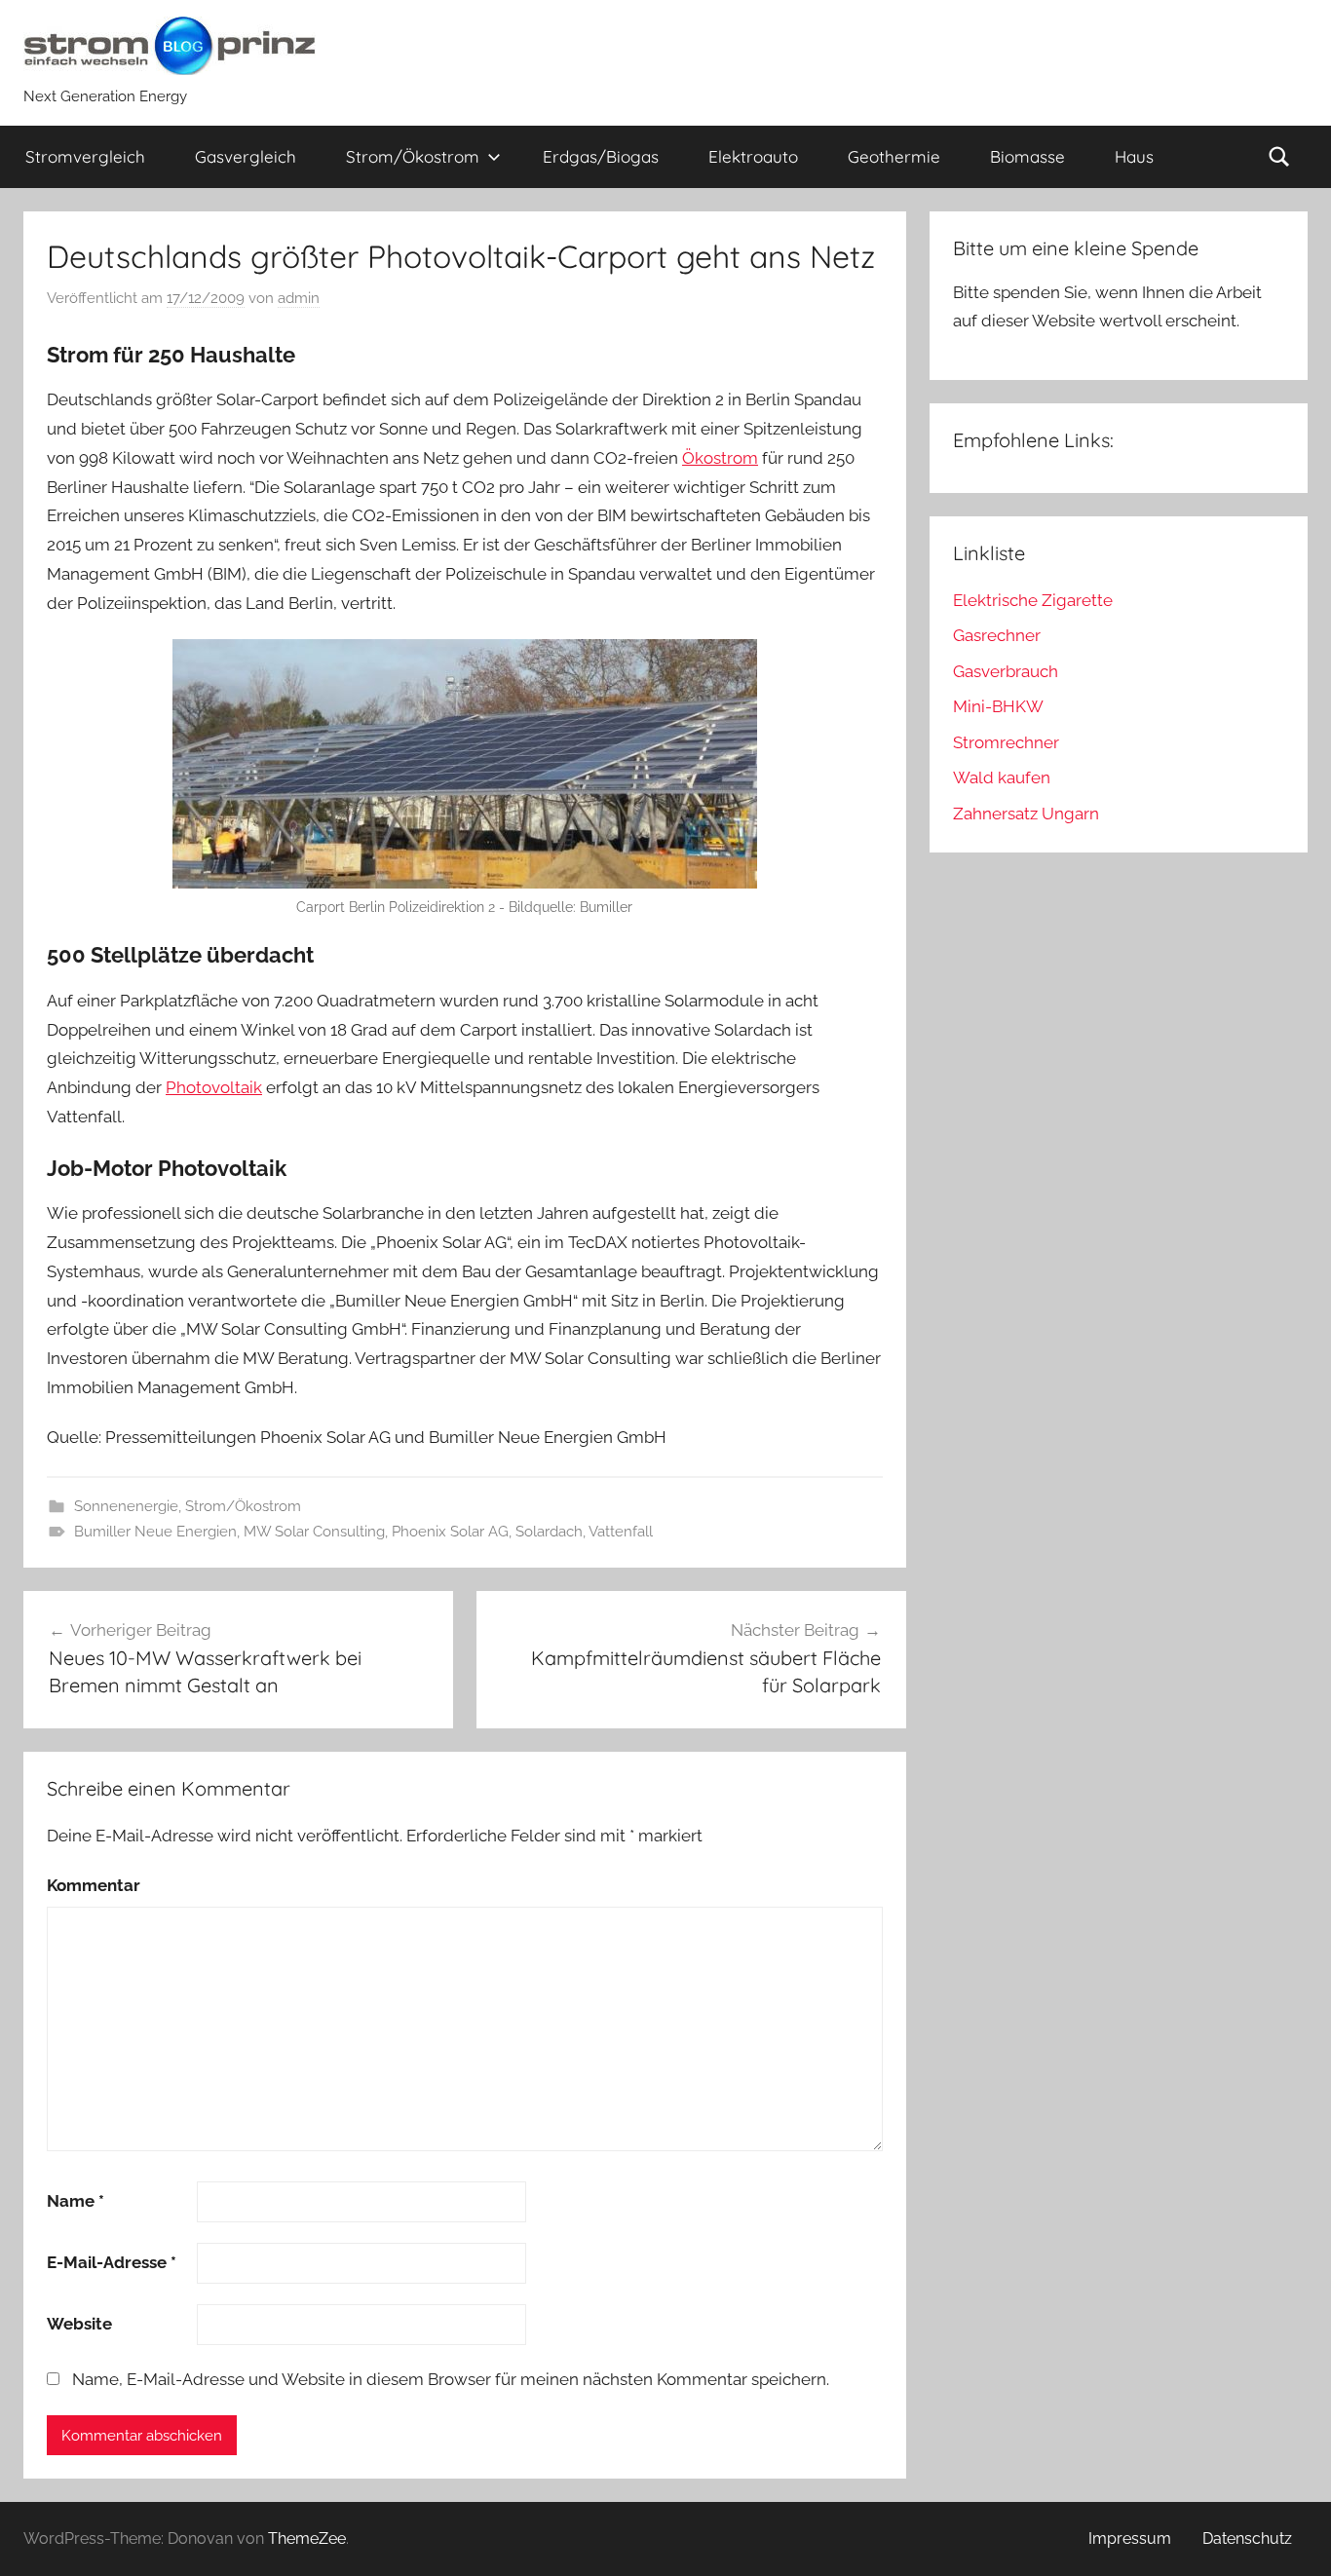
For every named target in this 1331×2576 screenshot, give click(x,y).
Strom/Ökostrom (413, 156)
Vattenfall (621, 1532)
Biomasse (1027, 156)
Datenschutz (1247, 2538)
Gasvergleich (246, 156)
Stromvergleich (85, 156)
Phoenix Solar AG (450, 1532)
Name (76, 2201)
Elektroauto (753, 156)
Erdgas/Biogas (601, 156)
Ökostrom (720, 458)
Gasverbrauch (1006, 671)
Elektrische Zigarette (1033, 600)
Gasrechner (997, 635)
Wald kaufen (1002, 777)
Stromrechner (1006, 742)
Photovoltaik (214, 1087)
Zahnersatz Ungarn (1026, 814)
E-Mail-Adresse (112, 2262)
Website (79, 2324)
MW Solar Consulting (314, 1532)
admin (299, 298)
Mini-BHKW (998, 706)
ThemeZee (307, 2538)
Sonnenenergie (126, 1506)
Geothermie (894, 156)
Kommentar (94, 1885)
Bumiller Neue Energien (155, 1532)
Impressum (1130, 2538)
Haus (1134, 156)
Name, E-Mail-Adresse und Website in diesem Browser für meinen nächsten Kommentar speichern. (451, 2379)
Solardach (549, 1532)
